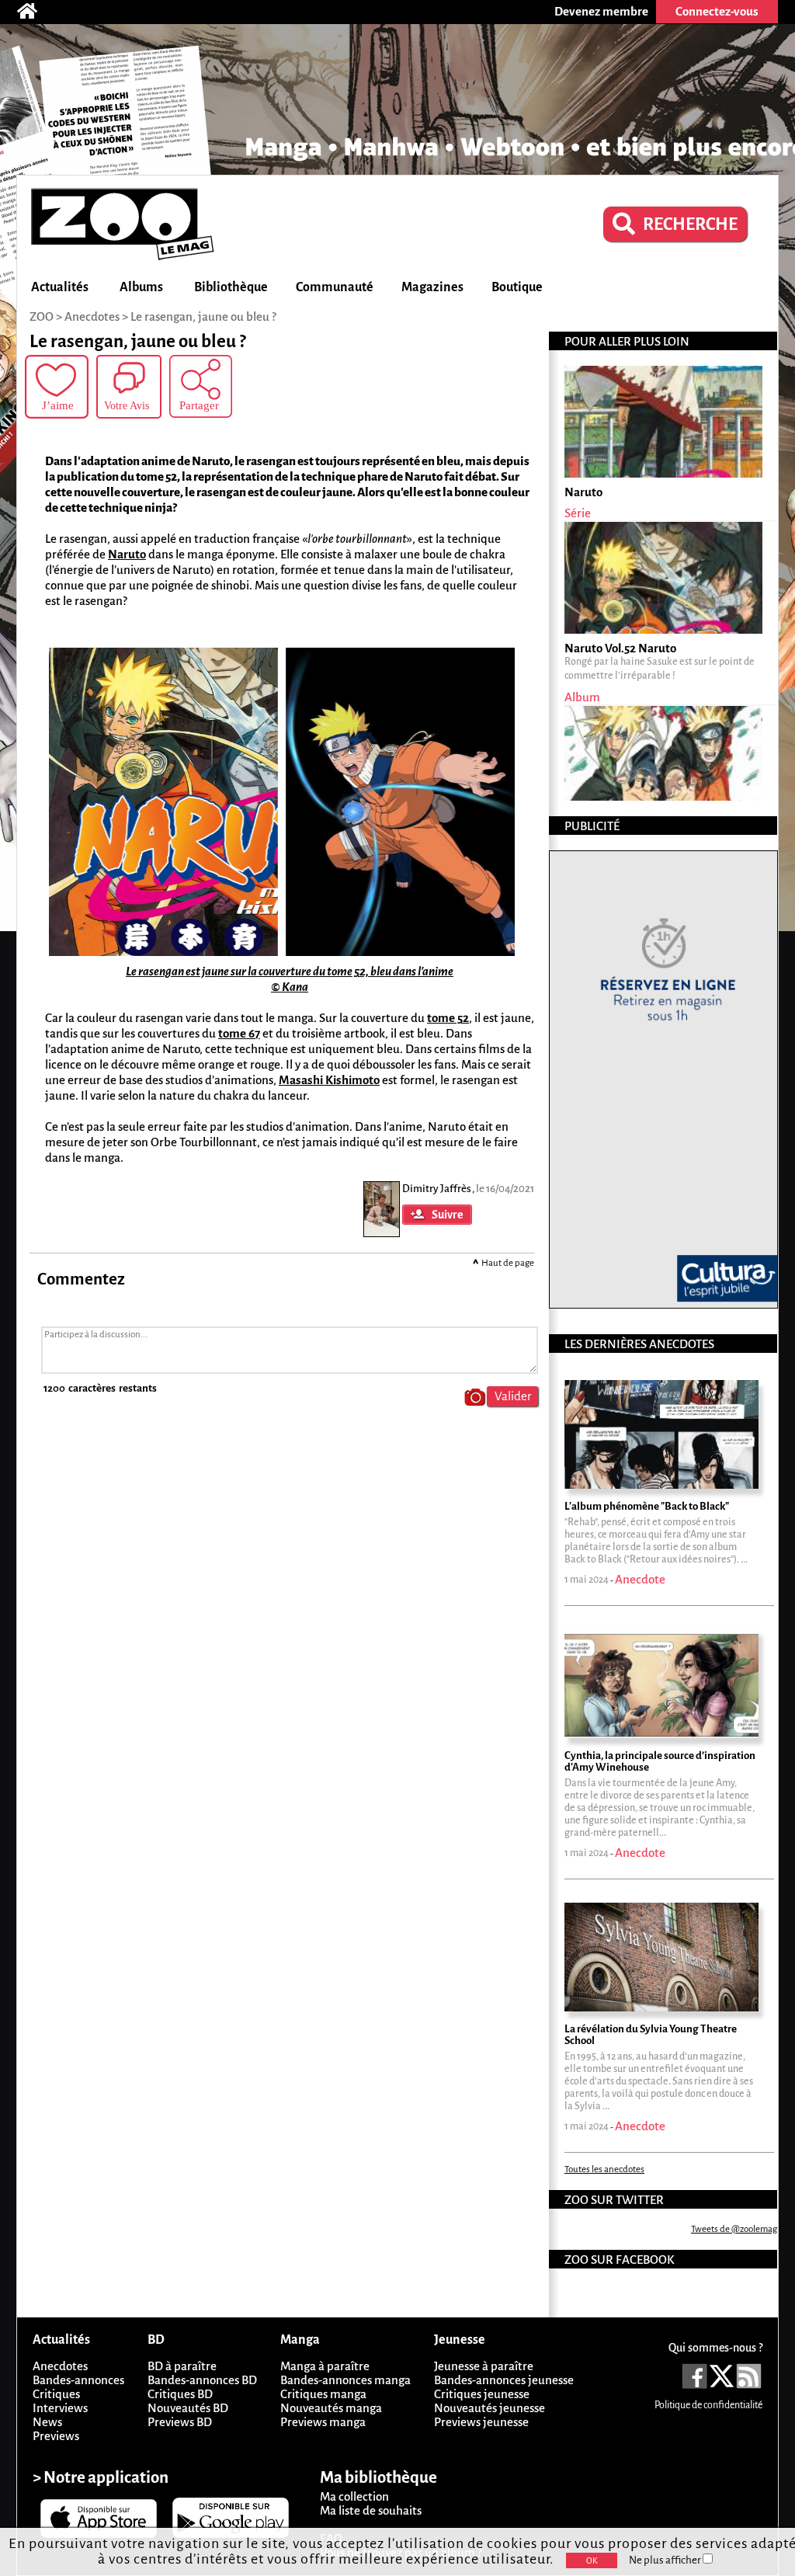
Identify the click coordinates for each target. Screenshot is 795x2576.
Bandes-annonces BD (202, 2380)
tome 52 (448, 1018)
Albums (141, 287)
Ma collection (354, 2496)
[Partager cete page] (201, 386)
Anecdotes (60, 2366)
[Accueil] (35, 12)
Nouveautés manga (331, 2408)
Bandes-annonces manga (345, 2380)
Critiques (56, 2394)
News (47, 2422)
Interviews (60, 2408)
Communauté (335, 287)
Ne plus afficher (666, 2560)
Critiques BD (180, 2394)
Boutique (517, 287)
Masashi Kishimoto (329, 1080)
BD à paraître (182, 2366)
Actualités (60, 287)
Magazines (432, 287)
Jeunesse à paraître (484, 2366)
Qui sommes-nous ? (715, 2348)
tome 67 (239, 1033)
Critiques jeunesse (482, 2394)
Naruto (127, 554)
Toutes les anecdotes (604, 2169)
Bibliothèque (231, 287)
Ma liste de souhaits (371, 2510)
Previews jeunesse (481, 2422)
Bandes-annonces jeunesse (504, 2380)
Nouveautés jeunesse (489, 2408)
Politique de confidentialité (708, 2405)
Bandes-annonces (78, 2380)
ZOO (42, 316)
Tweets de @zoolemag (734, 2229)
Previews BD (180, 2422)
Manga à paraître (325, 2366)
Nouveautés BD (188, 2408)
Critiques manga (323, 2394)
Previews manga (323, 2422)
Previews (56, 2436)
